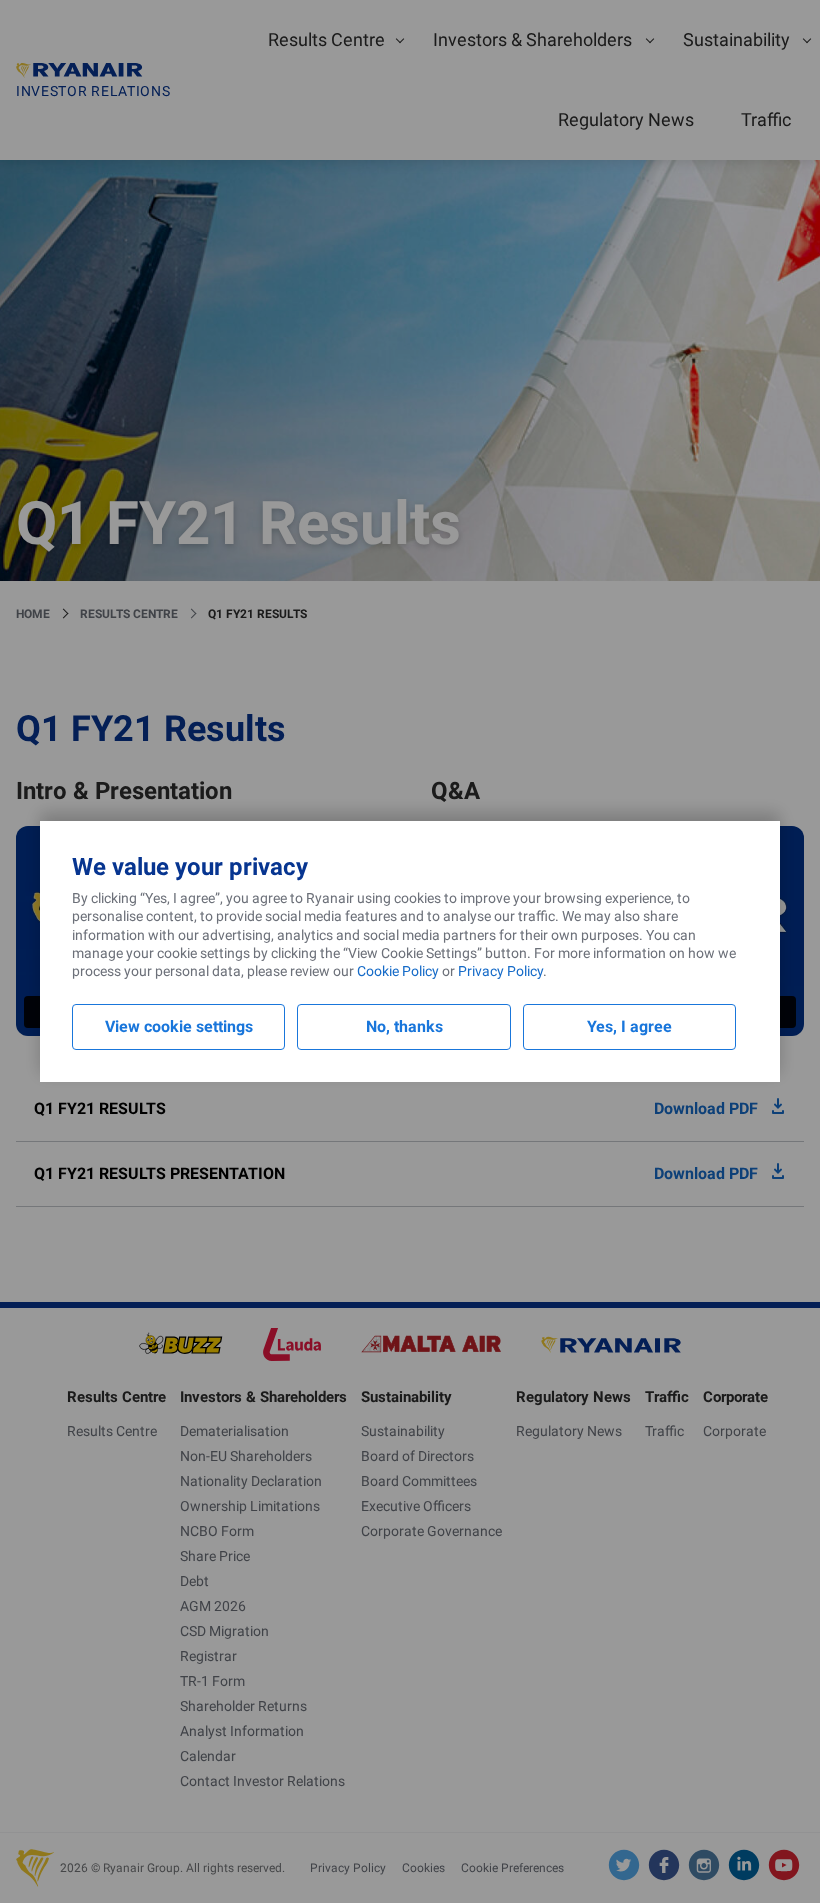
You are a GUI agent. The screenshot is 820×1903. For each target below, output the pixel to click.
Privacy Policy (500, 971)
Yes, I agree (629, 1026)
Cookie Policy (398, 971)
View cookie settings (179, 1026)
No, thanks (404, 1026)
